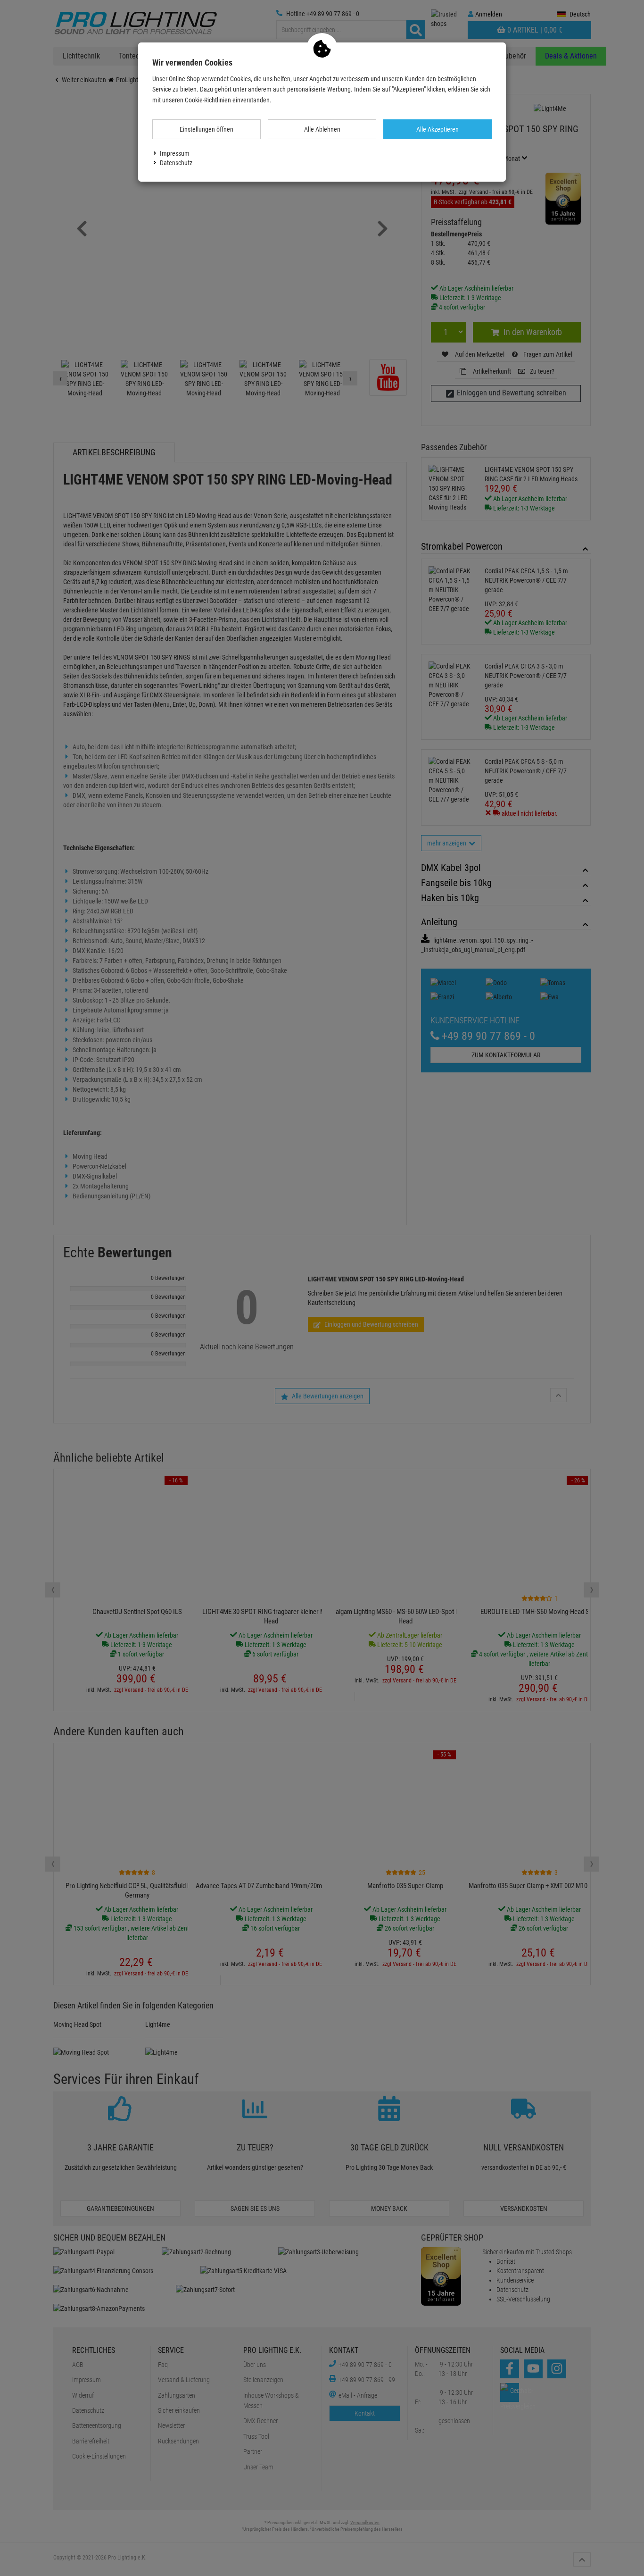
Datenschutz (176, 163)
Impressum (175, 153)
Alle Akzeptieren (438, 129)
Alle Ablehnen (322, 129)
